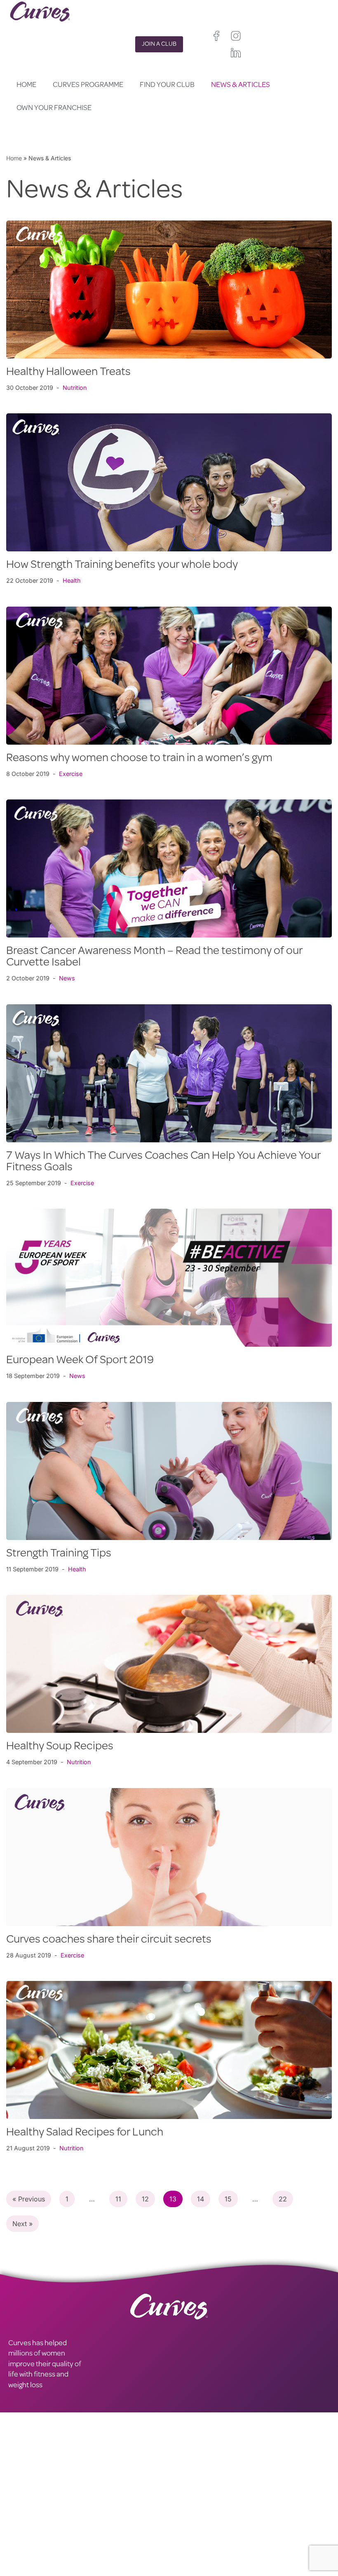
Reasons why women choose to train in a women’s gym (139, 759)
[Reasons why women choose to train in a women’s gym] (169, 676)
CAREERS (23, 2500)
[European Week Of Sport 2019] (169, 1278)
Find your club (167, 85)
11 (118, 2199)
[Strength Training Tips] (169, 1471)
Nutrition (75, 388)
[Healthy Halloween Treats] (169, 289)
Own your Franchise (54, 108)
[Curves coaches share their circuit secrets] (169, 1857)
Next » (22, 2224)
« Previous (29, 2199)
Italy (196, 2527)
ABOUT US (25, 2511)
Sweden (180, 2537)
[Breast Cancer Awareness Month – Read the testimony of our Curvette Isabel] (169, 868)
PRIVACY (102, 2489)
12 (145, 2199)
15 (228, 2199)
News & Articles (241, 85)
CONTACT (24, 2489)
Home (26, 85)
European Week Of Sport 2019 (80, 1361)
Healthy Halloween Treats (68, 373)
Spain (176, 2527)
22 (283, 2199)
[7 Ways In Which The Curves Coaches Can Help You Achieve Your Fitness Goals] (169, 1073)
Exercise (71, 774)
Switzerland (223, 2527)
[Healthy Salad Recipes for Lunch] (169, 2050)
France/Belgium (190, 2516)
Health (72, 580)
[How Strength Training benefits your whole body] (169, 482)
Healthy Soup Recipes (60, 1747)
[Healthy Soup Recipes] (169, 1664)
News (67, 978)
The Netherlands (191, 2558)
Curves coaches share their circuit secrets (109, 1940)
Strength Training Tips (59, 1554)
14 (201, 2199)
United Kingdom (190, 2505)
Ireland (226, 2505)
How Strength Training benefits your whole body (122, 565)
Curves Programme (88, 85)
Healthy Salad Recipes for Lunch (85, 2133)
